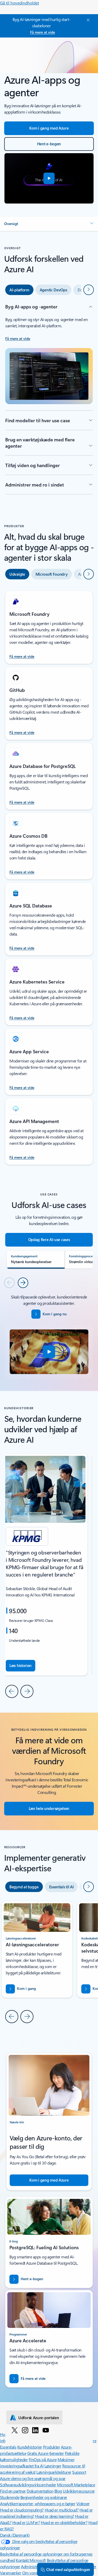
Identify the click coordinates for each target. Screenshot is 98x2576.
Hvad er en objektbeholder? (64, 2522)
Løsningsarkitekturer (54, 2472)
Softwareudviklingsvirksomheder (28, 2485)
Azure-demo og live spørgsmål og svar (33, 2478)
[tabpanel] (49, 399)
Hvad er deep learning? (54, 2516)
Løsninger (53, 2466)
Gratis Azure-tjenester (45, 2453)
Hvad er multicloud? (62, 2510)
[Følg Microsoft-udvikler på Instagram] (25, 2430)
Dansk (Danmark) (15, 2535)
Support (79, 2472)
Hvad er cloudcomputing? (22, 2510)
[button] (49, 178)
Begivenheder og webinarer (44, 2497)
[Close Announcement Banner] (87, 20)
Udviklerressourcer (79, 2491)
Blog (58, 2491)
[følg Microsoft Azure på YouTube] (46, 2430)
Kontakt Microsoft (31, 2560)
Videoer (83, 2503)
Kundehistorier (30, 2447)
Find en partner (13, 2491)
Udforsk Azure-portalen (39, 2418)
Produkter (52, 2447)
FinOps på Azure (43, 2459)
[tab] (19, 290)
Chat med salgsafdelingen (68, 2569)
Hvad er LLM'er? (26, 2522)
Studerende (10, 2497)
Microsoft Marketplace (76, 2485)
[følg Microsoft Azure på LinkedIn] (35, 2430)
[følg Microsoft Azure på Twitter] (15, 2430)
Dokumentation (40, 2491)
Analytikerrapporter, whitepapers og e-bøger (38, 2503)
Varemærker (11, 2573)
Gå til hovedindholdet (19, 3)
